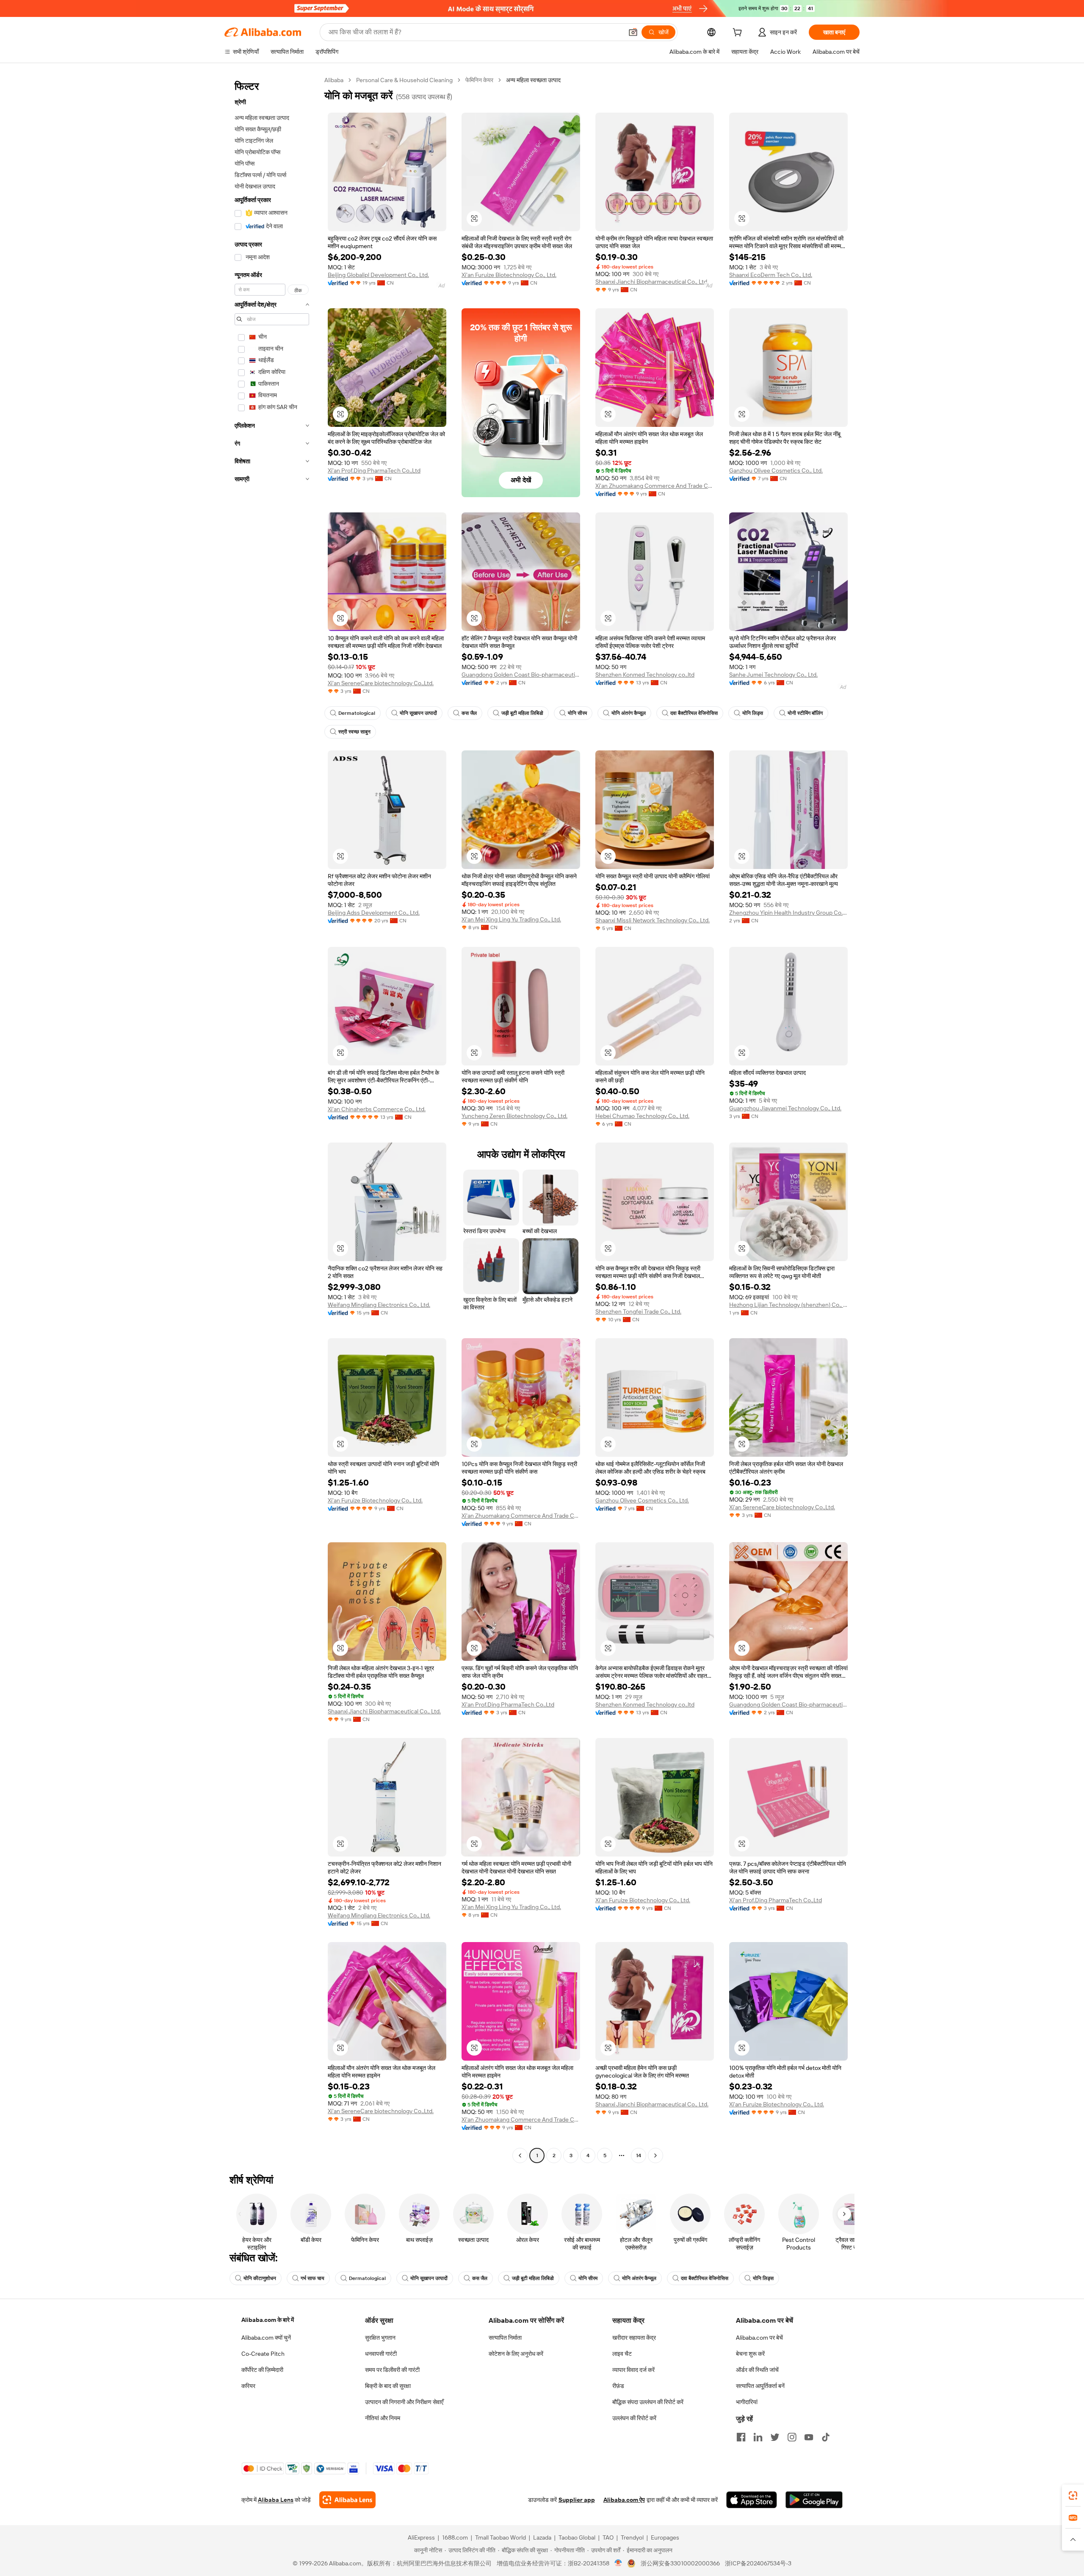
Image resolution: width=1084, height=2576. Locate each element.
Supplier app (577, 2500)
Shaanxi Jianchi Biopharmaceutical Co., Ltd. (652, 282)
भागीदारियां (747, 2402)
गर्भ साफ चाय (312, 2278)
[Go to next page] (655, 2155)
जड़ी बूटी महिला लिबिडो (522, 713)
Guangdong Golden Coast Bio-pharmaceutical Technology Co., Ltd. (521, 675)
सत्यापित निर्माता (505, 2338)
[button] (633, 32)
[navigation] (272, 1119)
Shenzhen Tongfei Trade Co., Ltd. (638, 1312)
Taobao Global (577, 2537)
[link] (1073, 2496)
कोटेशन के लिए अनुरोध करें (516, 2354)
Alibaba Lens (276, 2500)
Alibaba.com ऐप (624, 2500)
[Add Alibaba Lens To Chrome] (347, 2500)
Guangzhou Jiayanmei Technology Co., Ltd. (785, 1108)
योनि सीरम (577, 713)
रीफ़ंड (618, 2386)
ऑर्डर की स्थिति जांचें (757, 2370)
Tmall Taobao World (501, 2537)
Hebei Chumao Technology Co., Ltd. (642, 1116)
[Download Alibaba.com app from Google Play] (814, 2500)
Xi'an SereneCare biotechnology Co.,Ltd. (381, 683)
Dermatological (357, 713)
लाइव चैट (622, 2354)
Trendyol (632, 2537)
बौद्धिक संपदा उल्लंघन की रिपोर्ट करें (648, 2402)
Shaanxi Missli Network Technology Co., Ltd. (653, 920)
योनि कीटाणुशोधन (260, 2278)
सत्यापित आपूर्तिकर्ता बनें (760, 2386)
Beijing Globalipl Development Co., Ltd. (378, 275)
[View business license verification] (618, 2563)
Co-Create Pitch (263, 2354)
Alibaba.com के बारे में (268, 2320)
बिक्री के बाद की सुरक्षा (388, 2386)
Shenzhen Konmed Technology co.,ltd (645, 675)
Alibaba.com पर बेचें (759, 2338)
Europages (665, 2537)
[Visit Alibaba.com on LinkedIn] (758, 2437)
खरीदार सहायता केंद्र (634, 2338)
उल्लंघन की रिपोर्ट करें (634, 2418)
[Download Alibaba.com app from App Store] (752, 2500)
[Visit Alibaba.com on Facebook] (741, 2437)
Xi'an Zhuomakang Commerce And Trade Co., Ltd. (655, 486)
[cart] (739, 33)
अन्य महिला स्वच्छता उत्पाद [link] (533, 80)
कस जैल (469, 713)
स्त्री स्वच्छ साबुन (354, 732)
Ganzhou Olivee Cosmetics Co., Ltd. (776, 470)
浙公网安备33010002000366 (680, 2563)
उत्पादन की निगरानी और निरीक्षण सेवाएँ (404, 2402)
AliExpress (421, 2537)
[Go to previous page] (520, 2155)
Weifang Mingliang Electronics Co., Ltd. (379, 1305)
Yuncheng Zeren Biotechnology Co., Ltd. (514, 1116)
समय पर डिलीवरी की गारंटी (392, 2370)
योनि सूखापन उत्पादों (418, 713)
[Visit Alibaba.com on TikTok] (826, 2437)
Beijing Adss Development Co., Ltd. (374, 913)
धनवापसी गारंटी (381, 2354)
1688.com (455, 2537)
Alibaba (334, 80)
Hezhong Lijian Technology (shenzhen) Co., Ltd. (788, 1305)
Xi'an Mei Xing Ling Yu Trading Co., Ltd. (511, 919)
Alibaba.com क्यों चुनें (266, 2338)
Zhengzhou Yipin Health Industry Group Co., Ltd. (788, 913)
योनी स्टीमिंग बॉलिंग (805, 713)
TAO (608, 2537)
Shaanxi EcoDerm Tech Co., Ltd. (771, 275)
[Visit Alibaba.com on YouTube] (809, 2437)
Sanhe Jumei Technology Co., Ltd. (773, 675)
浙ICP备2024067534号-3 (758, 2563)
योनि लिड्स (753, 713)
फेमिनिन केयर (479, 80)
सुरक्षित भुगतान (380, 2338)
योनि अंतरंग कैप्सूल (629, 713)
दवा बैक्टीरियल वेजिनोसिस (694, 713)
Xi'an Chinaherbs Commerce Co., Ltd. (377, 1109)
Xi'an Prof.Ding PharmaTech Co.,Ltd (374, 470)
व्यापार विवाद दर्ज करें (633, 2370)
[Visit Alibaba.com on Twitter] (775, 2437)
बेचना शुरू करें (750, 2354)
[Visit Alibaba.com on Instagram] (792, 2437)
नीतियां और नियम (383, 2418)
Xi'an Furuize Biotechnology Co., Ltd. (509, 275)
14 (639, 2155)
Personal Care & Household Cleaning (404, 80)
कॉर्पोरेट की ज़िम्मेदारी (262, 2370)
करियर (248, 2386)
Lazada (542, 2537)
